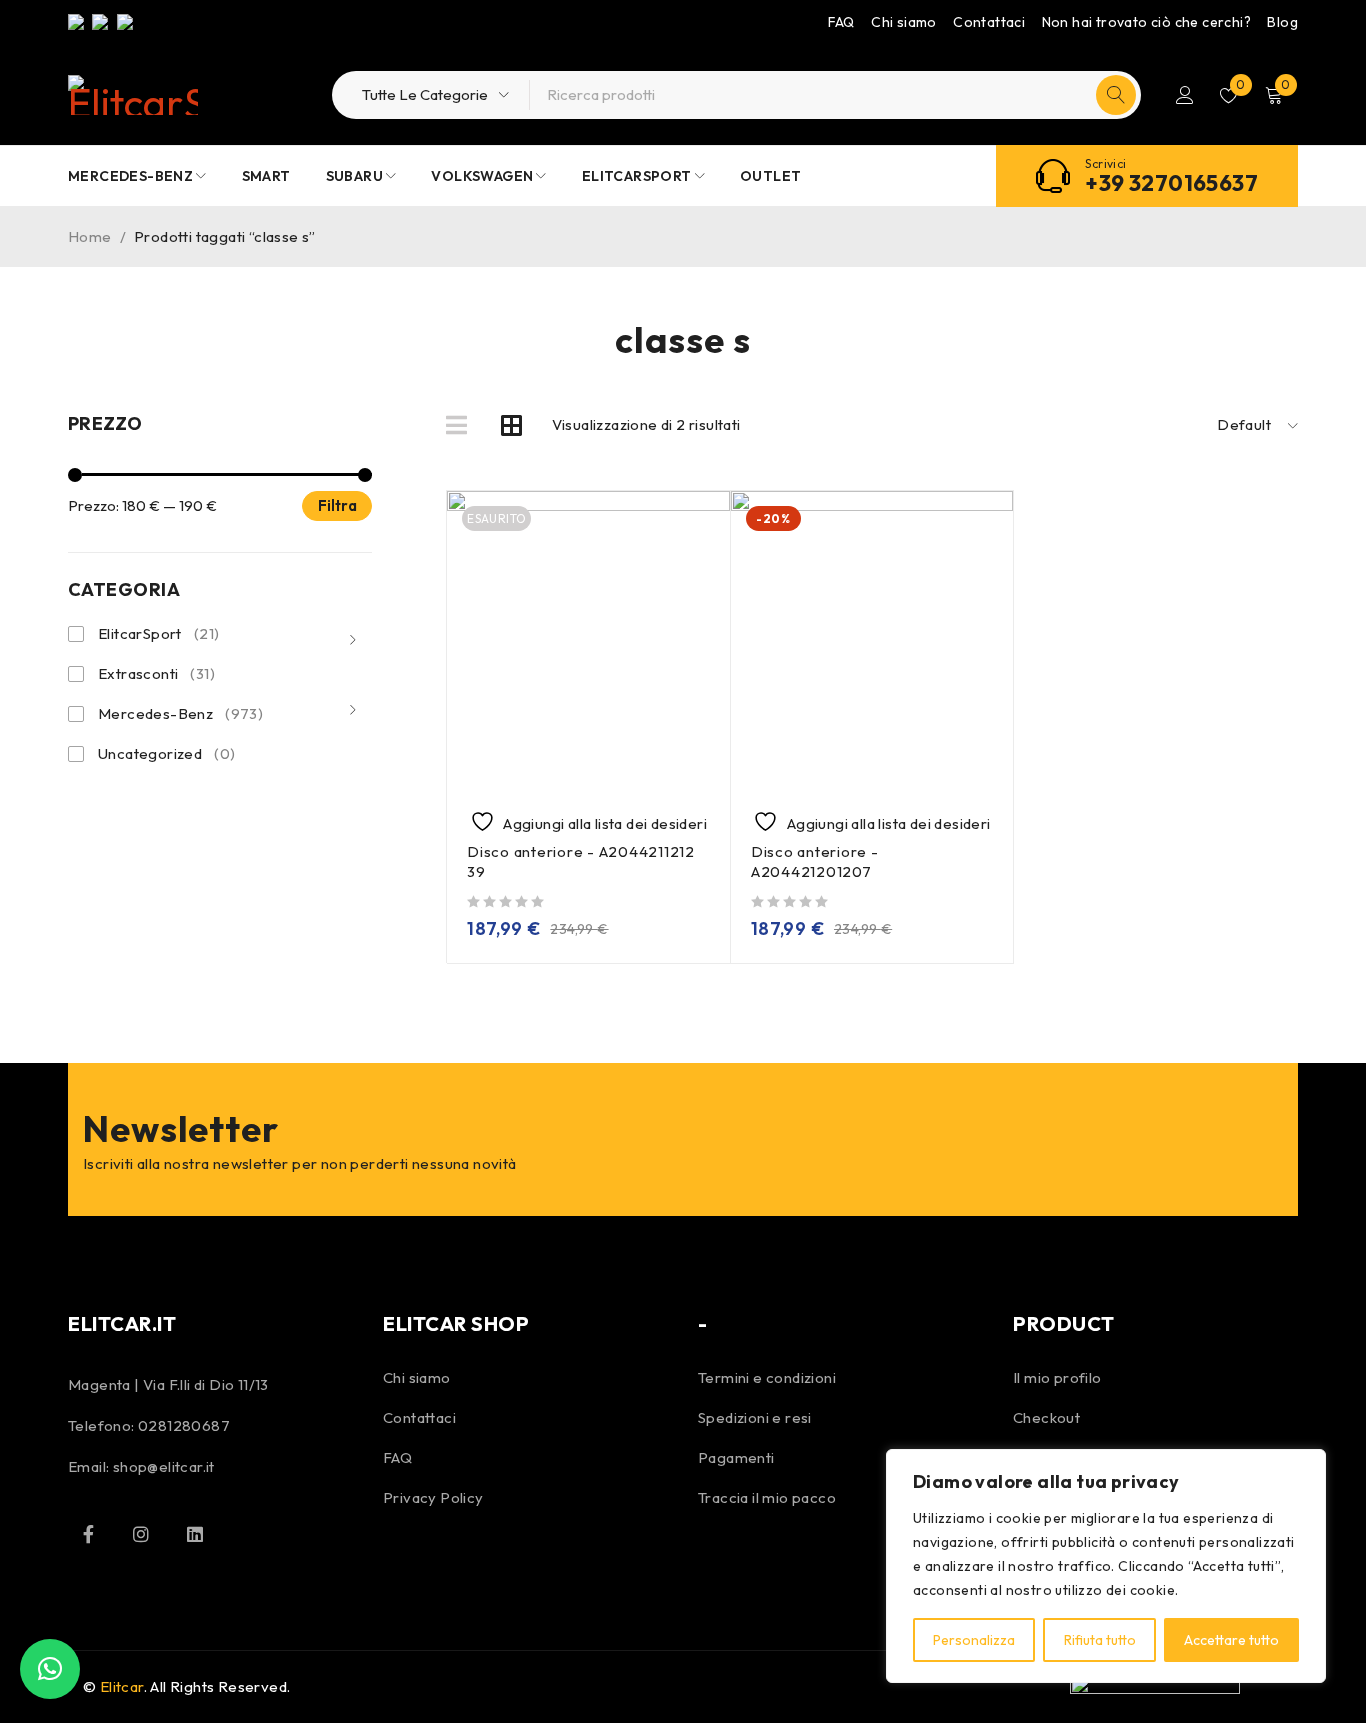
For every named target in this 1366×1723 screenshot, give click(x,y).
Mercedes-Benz (180, 713)
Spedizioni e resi (755, 1417)
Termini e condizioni (767, 1377)
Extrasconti (156, 673)
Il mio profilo (1057, 1377)
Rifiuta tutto (1100, 1640)
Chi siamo (904, 22)
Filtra (337, 505)
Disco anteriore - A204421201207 (815, 861)
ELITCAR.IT (122, 1323)
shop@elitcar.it (164, 1466)
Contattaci (989, 22)
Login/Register (1185, 95)
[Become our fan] (88, 1534)
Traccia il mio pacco (767, 1497)
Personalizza (974, 1640)
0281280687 (184, 1425)
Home (90, 236)
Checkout (1046, 1417)
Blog (1282, 22)
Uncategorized (166, 753)
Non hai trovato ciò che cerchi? (1146, 22)
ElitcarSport (158, 633)
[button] (50, 1669)
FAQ (841, 22)
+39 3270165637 (1171, 183)
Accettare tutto (1231, 1640)
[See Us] (141, 1534)
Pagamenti (736, 1457)
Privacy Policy (433, 1497)
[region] (1106, 1566)
